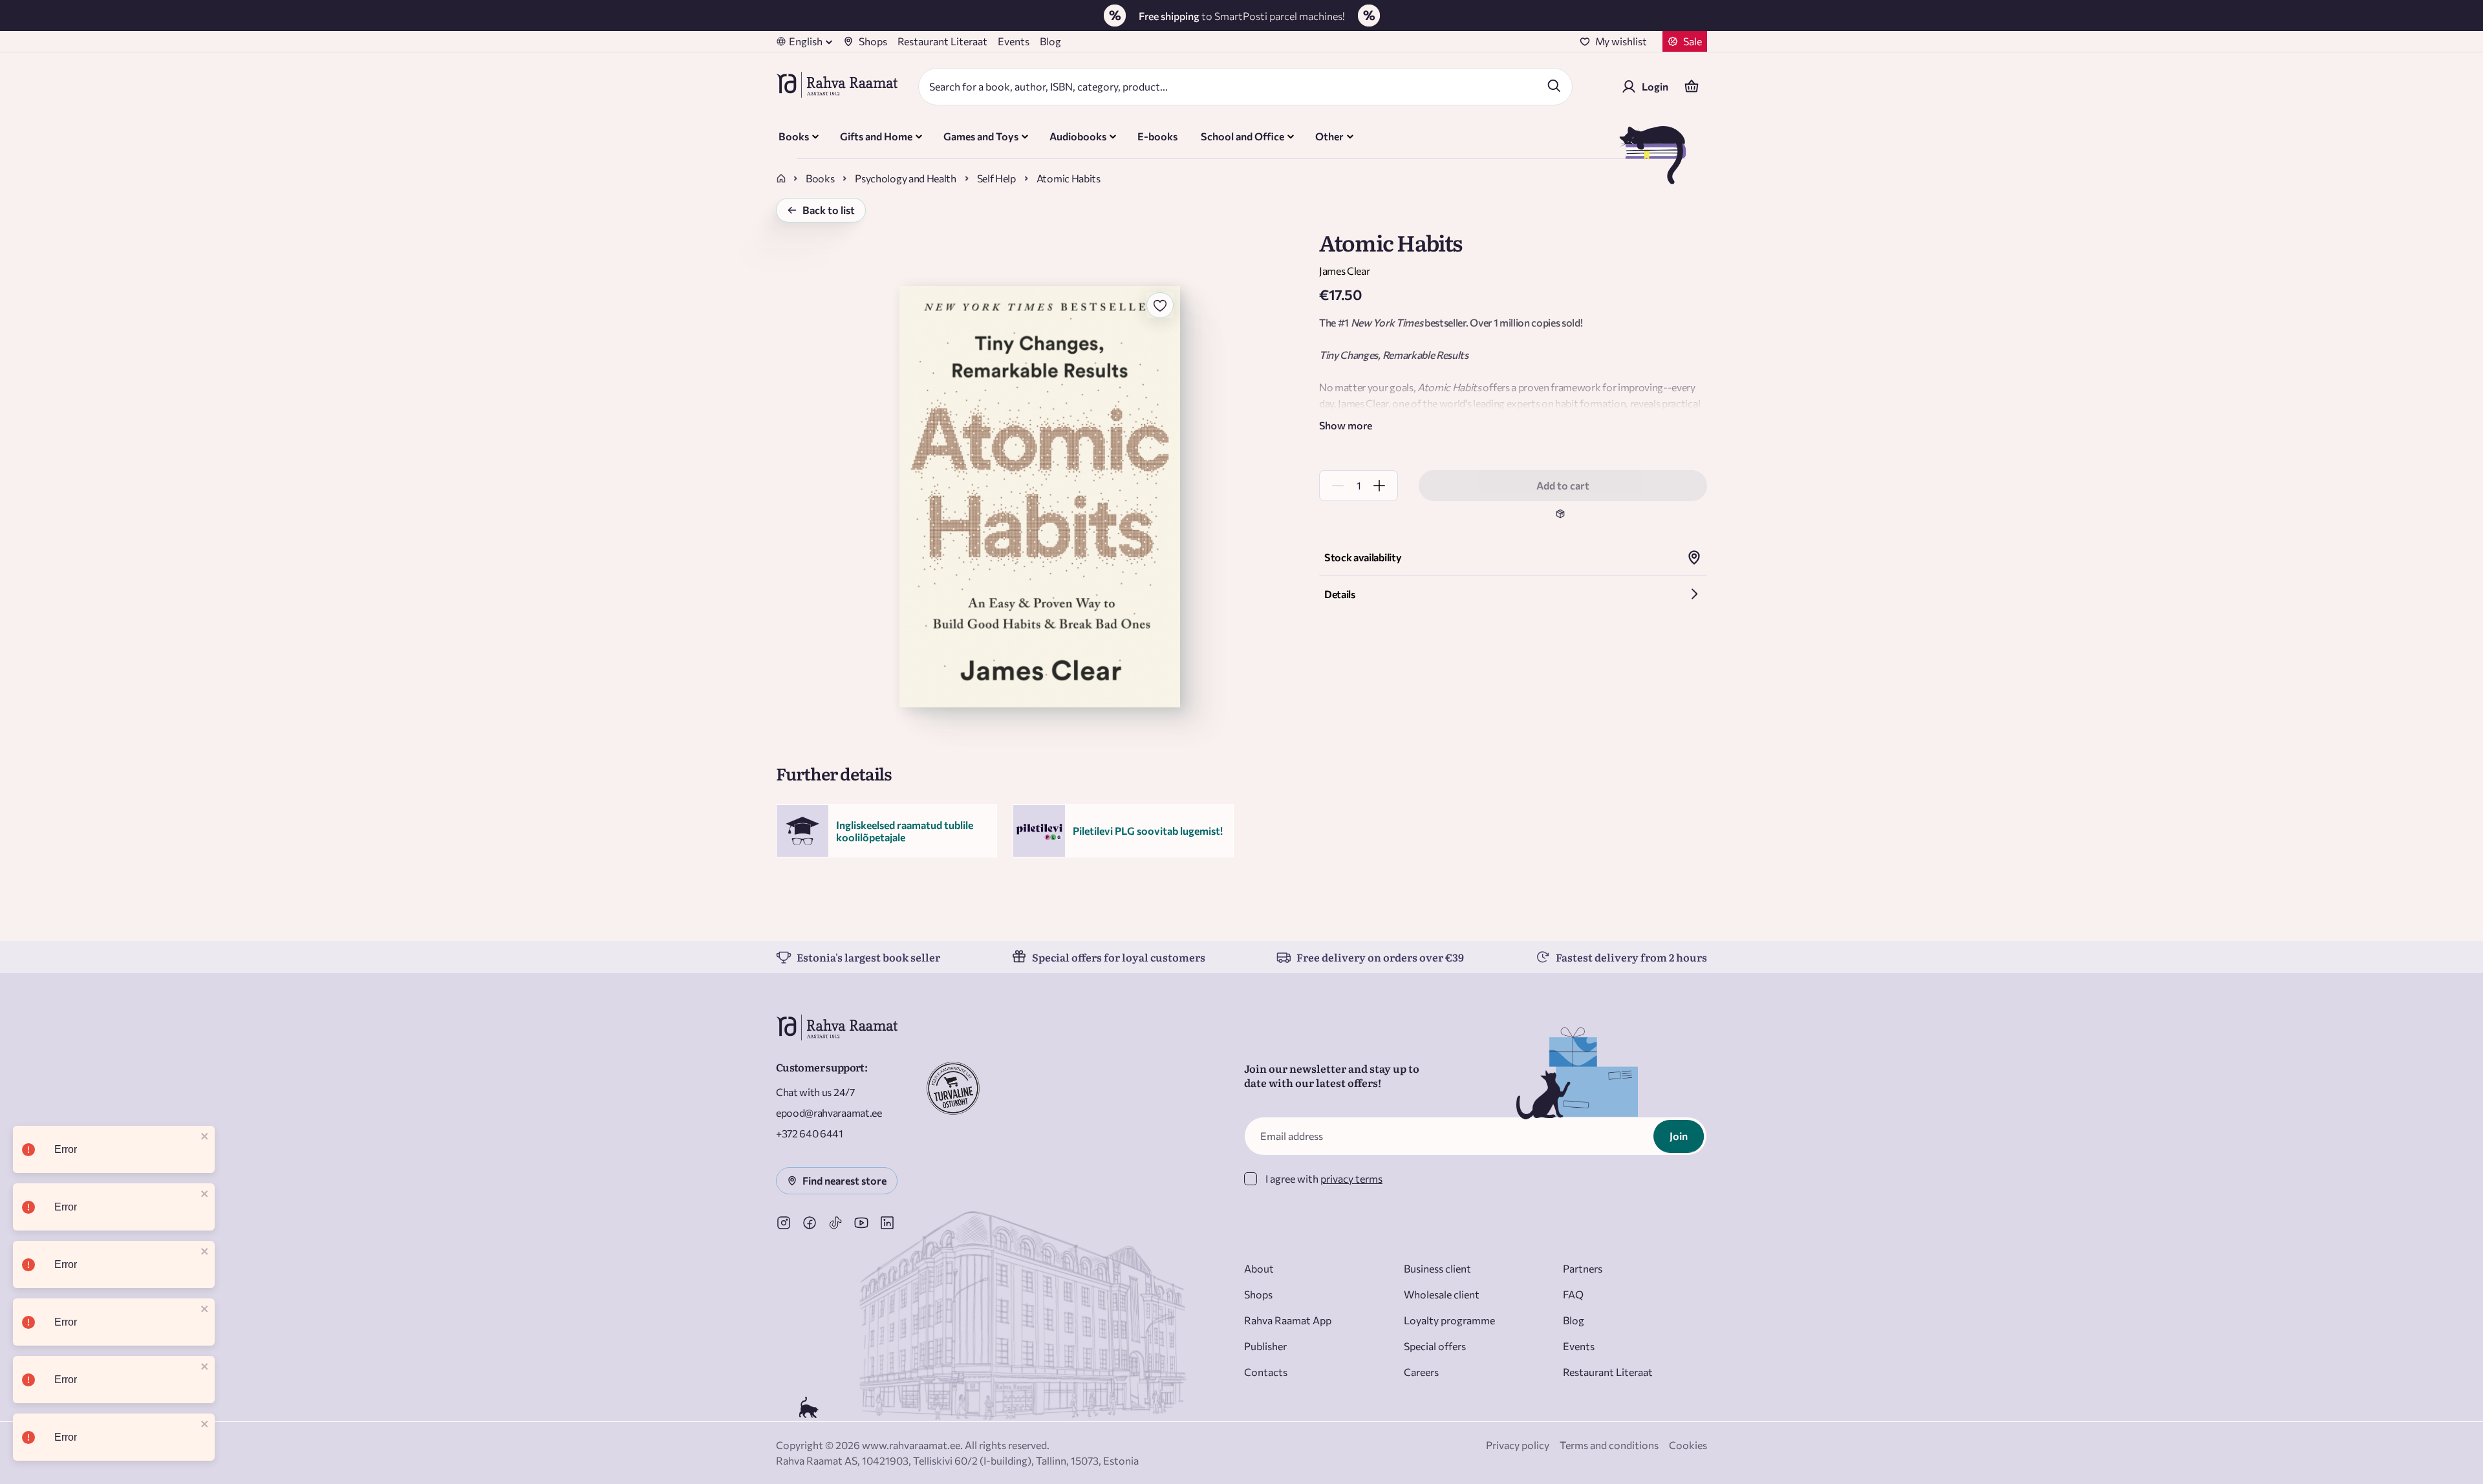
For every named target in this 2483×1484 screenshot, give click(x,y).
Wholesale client (1442, 1294)
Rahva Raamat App (1288, 1320)
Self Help (996, 178)
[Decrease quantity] (1338, 486)
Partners (1583, 1268)
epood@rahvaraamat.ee (829, 1113)
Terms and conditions (1609, 1445)
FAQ (1573, 1294)
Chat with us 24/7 (815, 1092)
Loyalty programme (1449, 1320)
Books (820, 178)
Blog (1050, 41)
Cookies (1688, 1445)
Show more (1346, 425)
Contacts (1266, 1372)
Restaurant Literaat (942, 41)
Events (1014, 41)
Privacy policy (1518, 1445)
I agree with (1324, 1178)
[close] (205, 1137)
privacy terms (1351, 1178)
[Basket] (1692, 87)
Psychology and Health (905, 178)
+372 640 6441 (810, 1133)
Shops (873, 41)
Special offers (1435, 1346)
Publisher (1265, 1346)
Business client (1437, 1268)
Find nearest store (844, 1180)
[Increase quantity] (1379, 486)
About (1259, 1268)
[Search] (1554, 85)
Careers (1421, 1372)
